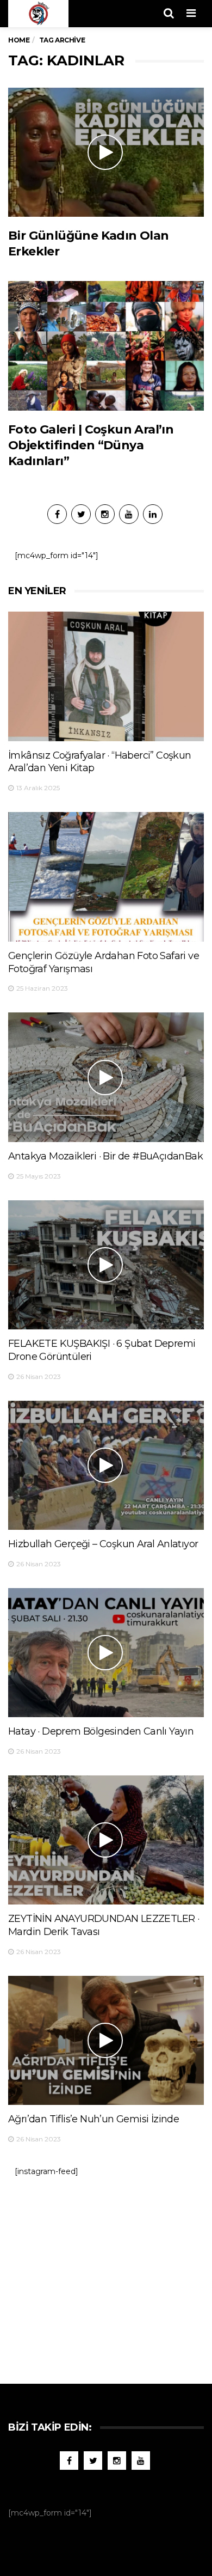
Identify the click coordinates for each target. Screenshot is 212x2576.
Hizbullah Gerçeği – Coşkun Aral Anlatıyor (103, 1544)
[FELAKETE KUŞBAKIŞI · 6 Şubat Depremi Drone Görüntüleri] (106, 1265)
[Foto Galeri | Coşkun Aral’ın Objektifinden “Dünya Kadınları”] (106, 346)
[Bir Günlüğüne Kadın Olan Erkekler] (106, 152)
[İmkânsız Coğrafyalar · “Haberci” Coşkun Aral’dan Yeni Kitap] (106, 676)
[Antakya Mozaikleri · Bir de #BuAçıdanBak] (106, 1077)
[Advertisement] (106, 2275)
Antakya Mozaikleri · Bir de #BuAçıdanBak (105, 1156)
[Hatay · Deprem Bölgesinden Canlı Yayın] (106, 1653)
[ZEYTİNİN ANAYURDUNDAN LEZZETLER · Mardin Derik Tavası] (106, 1840)
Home (19, 40)
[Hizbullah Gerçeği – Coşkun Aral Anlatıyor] (106, 1465)
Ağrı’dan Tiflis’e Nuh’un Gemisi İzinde (93, 2119)
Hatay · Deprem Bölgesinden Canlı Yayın (101, 1731)
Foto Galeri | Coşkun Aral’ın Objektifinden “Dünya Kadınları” (91, 445)
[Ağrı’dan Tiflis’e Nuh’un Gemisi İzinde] (106, 2040)
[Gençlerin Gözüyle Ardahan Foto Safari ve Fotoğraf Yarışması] (106, 877)
